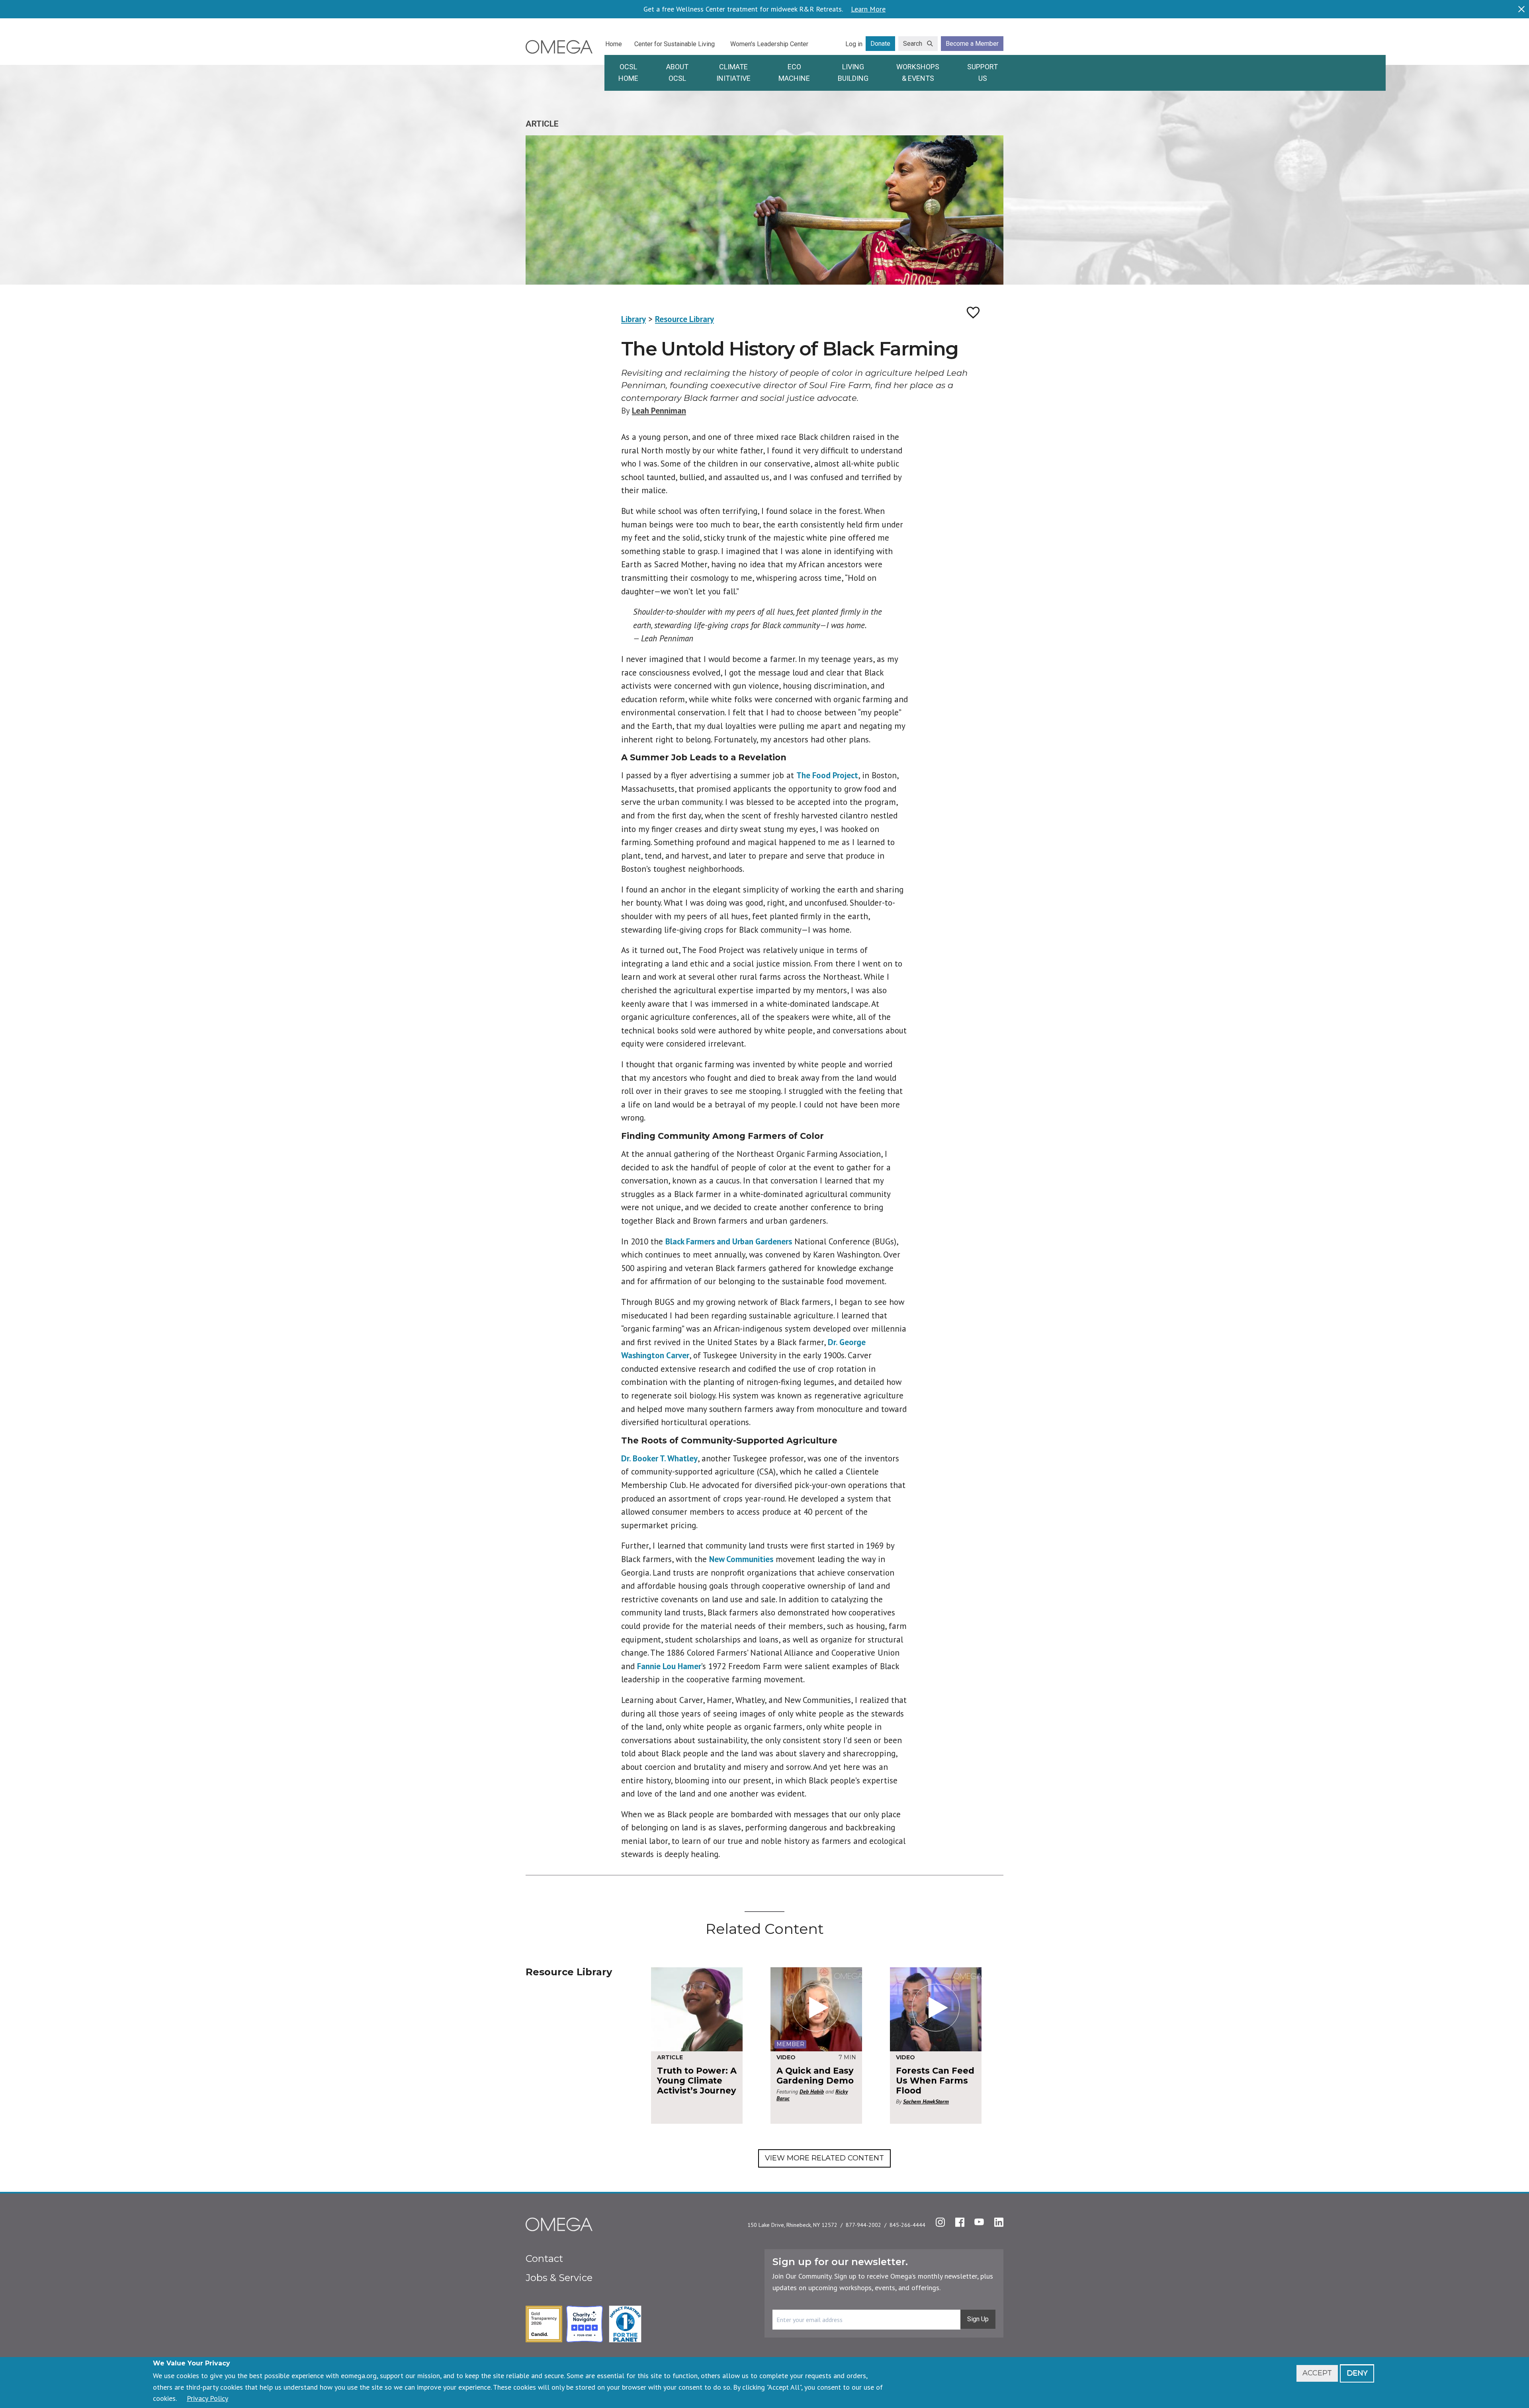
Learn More (868, 9)
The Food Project (827, 775)
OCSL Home (628, 72)
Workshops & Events (918, 72)
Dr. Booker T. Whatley (659, 1458)
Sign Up (978, 2319)
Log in (854, 44)
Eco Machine (794, 72)
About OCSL (677, 72)
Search (913, 44)
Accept (1317, 2373)
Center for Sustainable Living (675, 44)
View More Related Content (824, 2158)
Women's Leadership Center (769, 44)
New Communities (741, 1559)
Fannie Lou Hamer (669, 1666)
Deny (1357, 2373)
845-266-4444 (907, 2225)
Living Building (853, 72)
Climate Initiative (733, 72)
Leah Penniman (659, 411)
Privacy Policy (207, 2398)
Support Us (983, 72)
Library (633, 319)
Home (614, 44)
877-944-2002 (863, 2225)
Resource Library (684, 319)
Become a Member (972, 44)
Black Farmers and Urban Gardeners (729, 1241)
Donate (880, 44)
